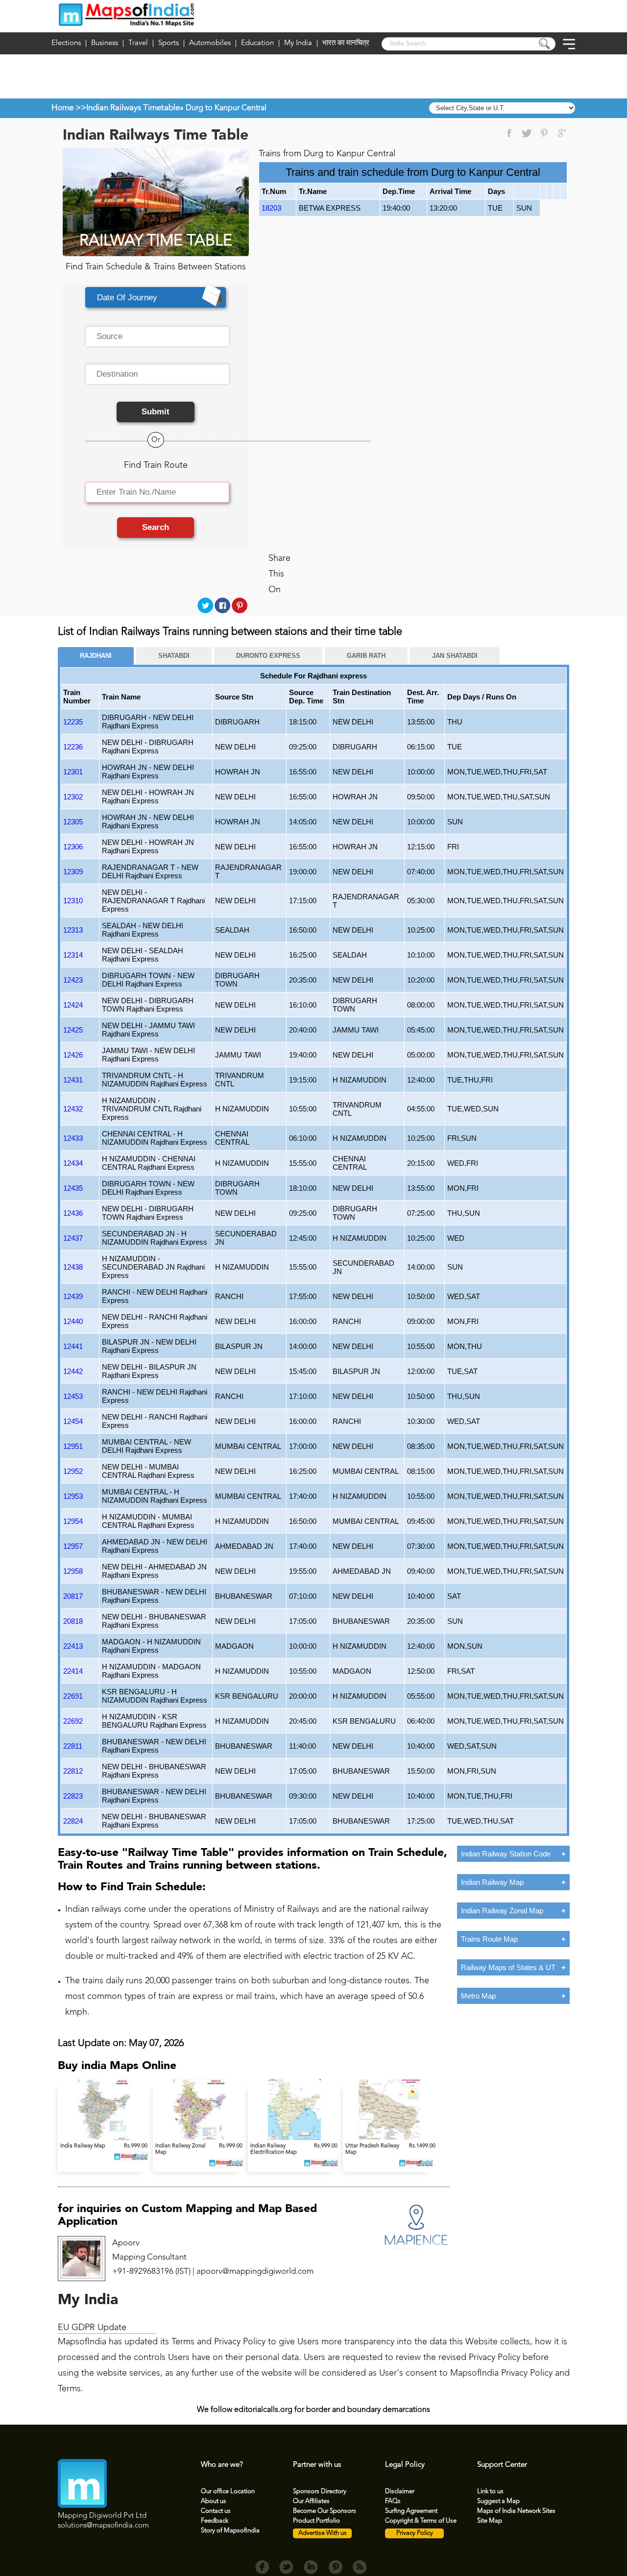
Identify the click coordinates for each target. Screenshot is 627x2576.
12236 (73, 747)
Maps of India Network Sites (516, 2511)
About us (214, 2501)
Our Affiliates (311, 2501)
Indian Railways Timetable (133, 108)
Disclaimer (400, 2492)
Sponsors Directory (320, 2492)
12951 (73, 1446)
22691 (73, 1696)
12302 (73, 797)
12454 (73, 1421)
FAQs (393, 2501)
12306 (73, 847)
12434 (73, 1163)
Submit (156, 412)
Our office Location (228, 2492)
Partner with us (317, 2465)
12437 (73, 1238)
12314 (73, 955)
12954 (73, 1521)
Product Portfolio (316, 2521)
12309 (73, 872)
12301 (73, 772)
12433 (73, 1138)
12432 (73, 1109)
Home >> (69, 108)
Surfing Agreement (411, 2511)
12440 (73, 1321)
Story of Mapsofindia (230, 2531)
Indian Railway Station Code (506, 1854)
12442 (73, 1371)
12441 (73, 1346)
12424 (73, 1005)
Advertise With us (323, 2533)
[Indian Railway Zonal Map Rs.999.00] (200, 2138)
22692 (73, 1721)
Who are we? (222, 2465)
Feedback (215, 2521)
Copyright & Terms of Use (421, 2521)
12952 (73, 1471)
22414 (73, 1671)
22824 (73, 1821)
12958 (73, 1571)
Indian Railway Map (492, 1882)
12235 (73, 722)
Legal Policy (405, 2465)
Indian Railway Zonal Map (502, 1911)
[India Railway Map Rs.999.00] (105, 2138)
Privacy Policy (415, 2533)
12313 (73, 930)
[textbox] (157, 337)
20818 (73, 1621)
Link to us (490, 2492)
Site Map (490, 2521)
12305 (73, 822)
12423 (73, 980)
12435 (73, 1188)
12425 (73, 1030)
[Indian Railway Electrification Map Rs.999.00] (295, 2138)
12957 (73, 1546)
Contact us (216, 2511)
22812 (73, 1771)
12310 (73, 901)
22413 (73, 1646)
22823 (73, 1796)
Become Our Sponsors (325, 2511)
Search (156, 527)
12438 (73, 1267)
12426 (73, 1055)
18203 (271, 208)
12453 (73, 1396)
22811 (73, 1746)
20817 (73, 1596)
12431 (73, 1080)
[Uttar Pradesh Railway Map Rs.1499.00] (389, 2138)
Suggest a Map (498, 2501)
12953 (73, 1496)
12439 (73, 1296)
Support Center (502, 2465)
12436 (73, 1213)
